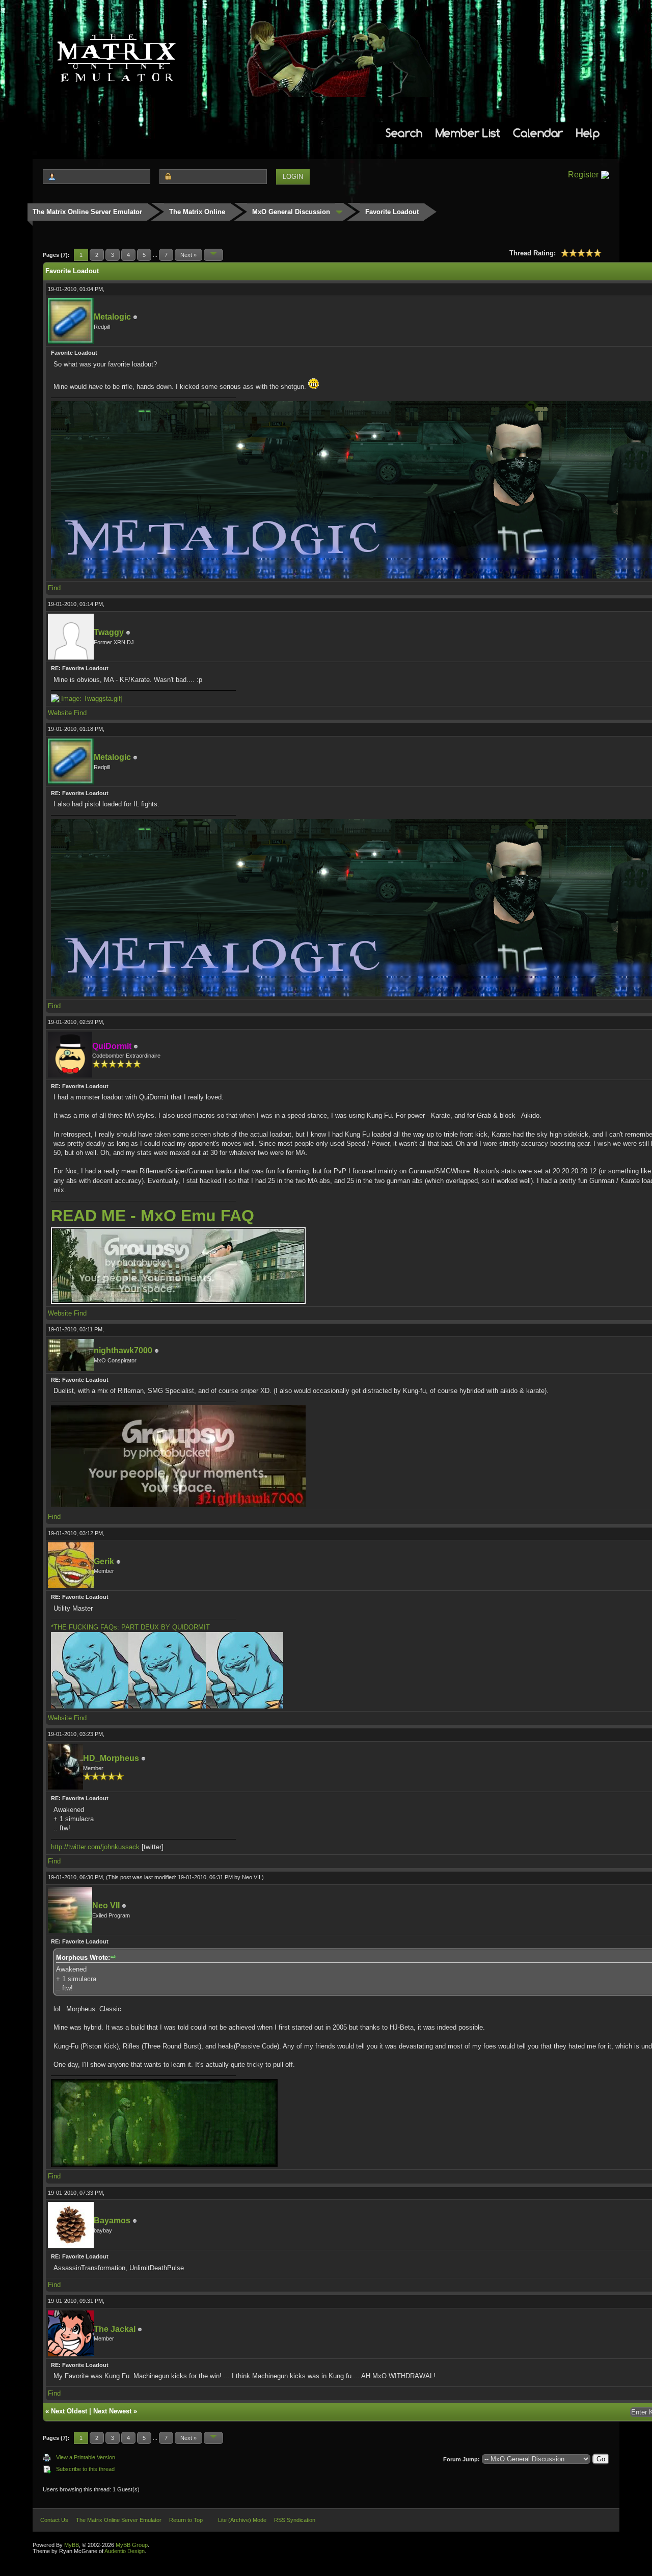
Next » (188, 255)
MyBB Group (132, 2545)
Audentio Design (125, 2551)
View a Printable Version (86, 2457)
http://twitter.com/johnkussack (95, 1847)
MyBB (72, 2545)
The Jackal (115, 2329)
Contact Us (54, 2520)
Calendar (538, 133)
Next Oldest (69, 2411)
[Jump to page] (213, 255)
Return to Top (186, 2520)
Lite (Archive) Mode (242, 2520)
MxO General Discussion (291, 212)
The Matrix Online (197, 212)
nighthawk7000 (123, 1350)
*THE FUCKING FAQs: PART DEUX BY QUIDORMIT (130, 1627)
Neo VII (251, 1877)
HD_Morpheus (111, 1758)
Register (583, 175)
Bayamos (112, 2220)
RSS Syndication (295, 2520)
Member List (468, 133)
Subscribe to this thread (85, 2469)
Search (404, 133)
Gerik (104, 1561)
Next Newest (112, 2411)
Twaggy (109, 632)
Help (588, 133)
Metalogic (112, 317)
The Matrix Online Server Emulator (87, 212)
